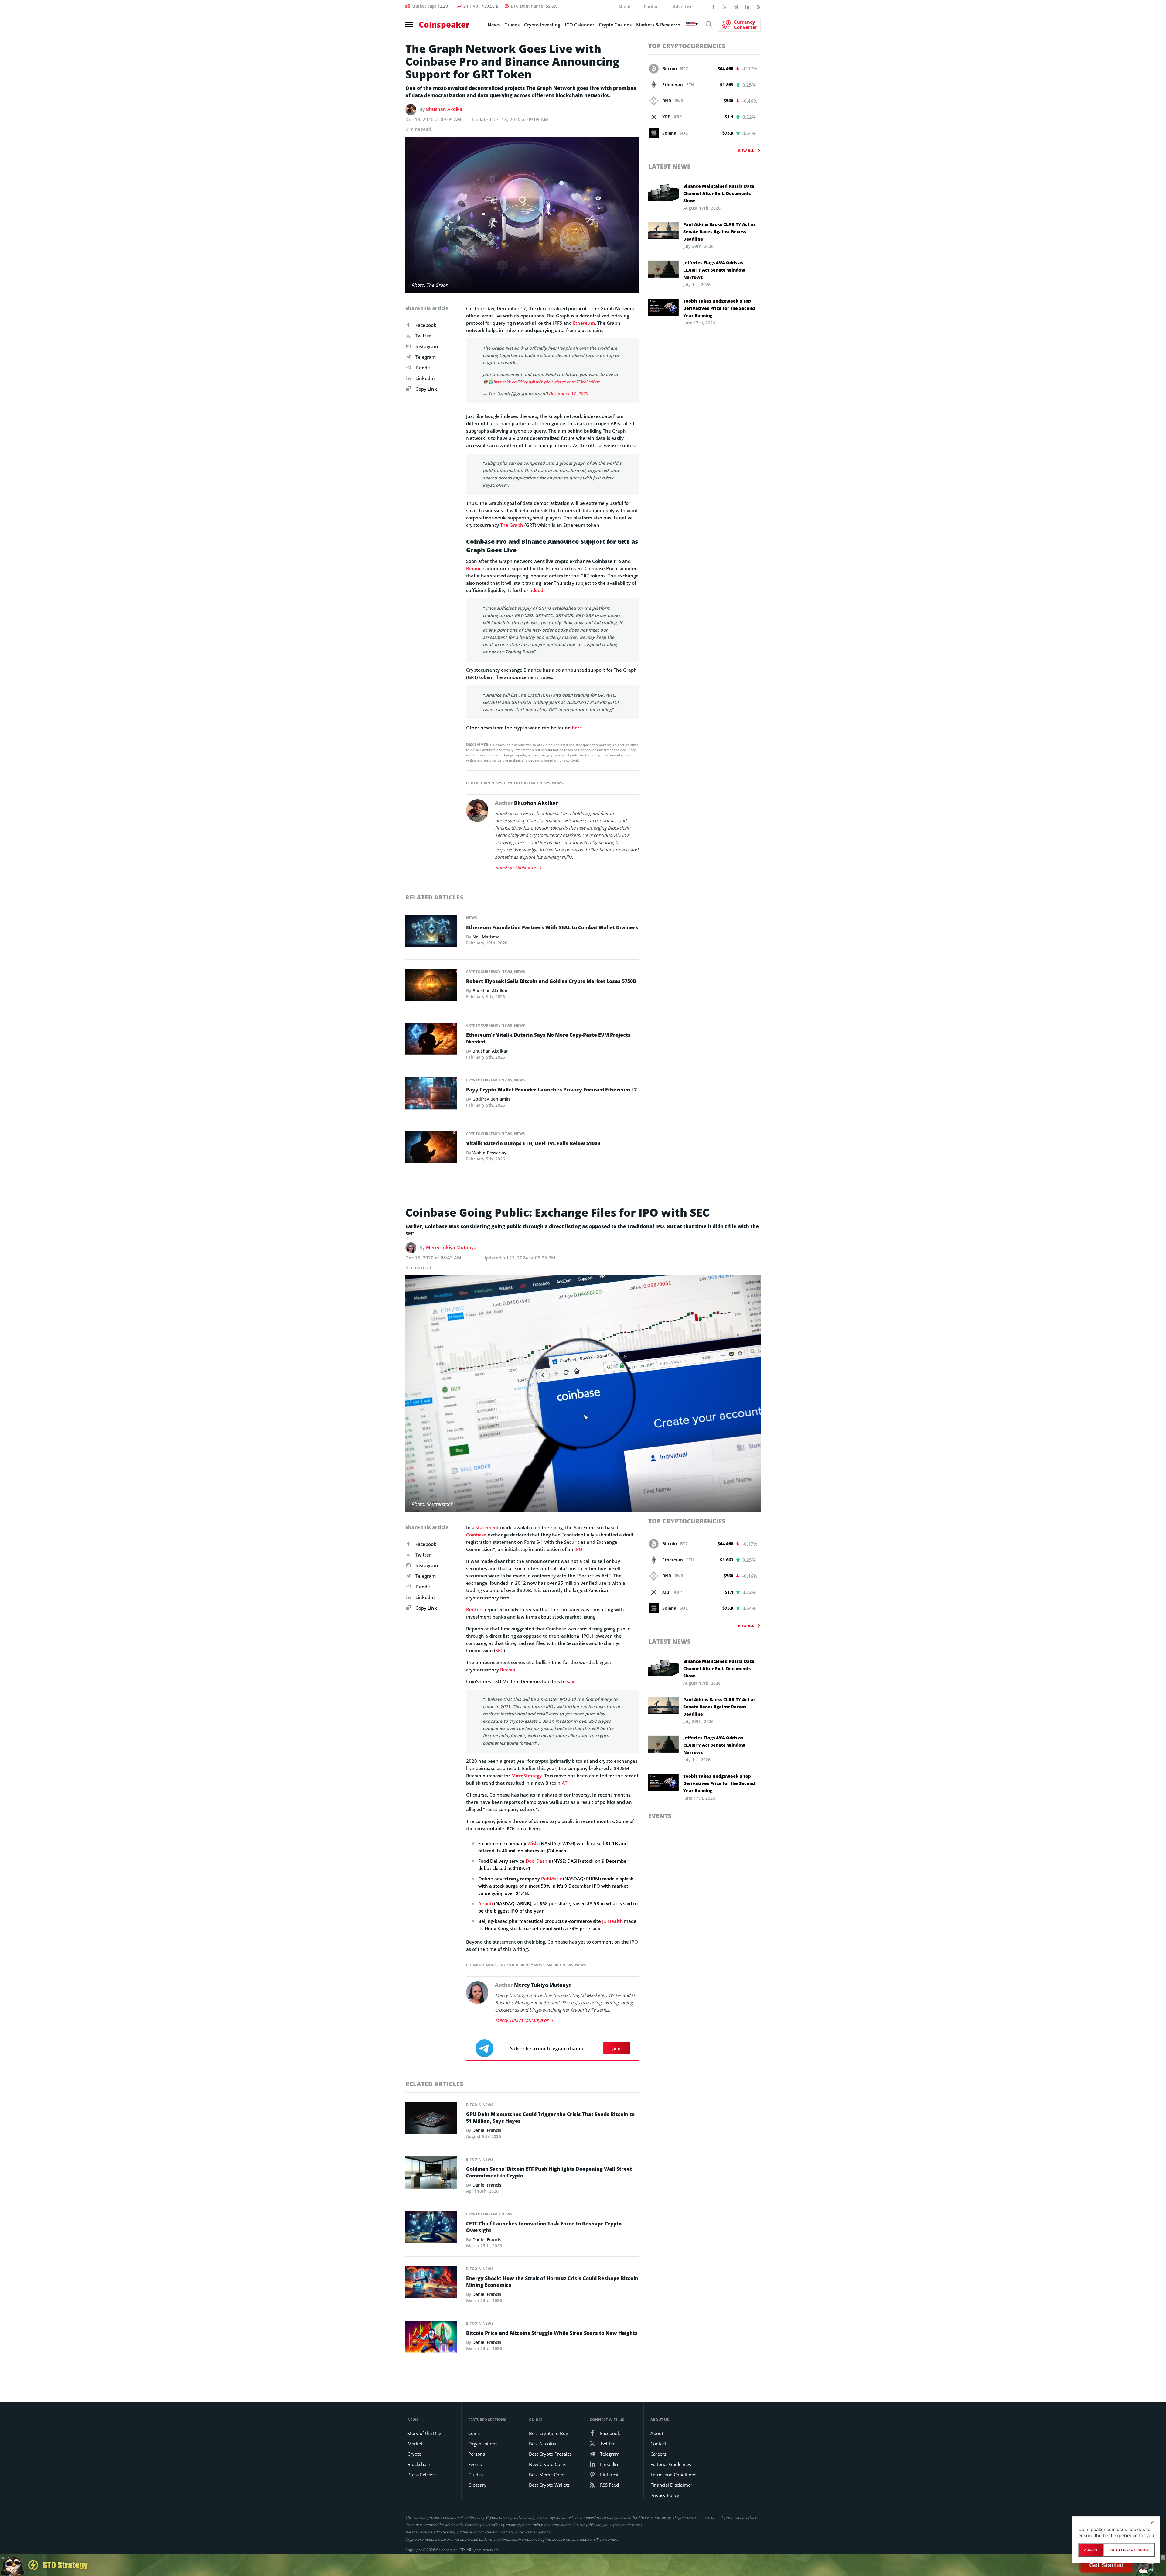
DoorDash (537, 1861)
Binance (475, 568)
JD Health (612, 1921)
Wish (533, 1843)
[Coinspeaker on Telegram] (736, 6)
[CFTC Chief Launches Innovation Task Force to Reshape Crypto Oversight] (431, 2229)
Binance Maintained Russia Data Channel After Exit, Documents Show (719, 193)
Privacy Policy (665, 2495)
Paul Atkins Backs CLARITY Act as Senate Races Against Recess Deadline (719, 232)
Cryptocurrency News (527, 783)
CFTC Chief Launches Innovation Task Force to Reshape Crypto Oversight (544, 2227)
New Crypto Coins (548, 2464)
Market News (560, 1965)
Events (660, 1816)
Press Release (422, 2475)
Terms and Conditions (673, 2475)
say (571, 1681)
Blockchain (419, 2464)
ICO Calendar (580, 25)
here (577, 728)
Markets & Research (658, 25)
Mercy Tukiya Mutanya (451, 1247)
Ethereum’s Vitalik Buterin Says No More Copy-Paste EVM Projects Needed (548, 1038)
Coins (474, 2433)
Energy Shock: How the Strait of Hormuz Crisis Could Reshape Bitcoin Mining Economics (552, 2282)
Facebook (426, 325)
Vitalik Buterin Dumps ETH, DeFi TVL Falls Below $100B (533, 1143)
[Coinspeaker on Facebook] (714, 6)
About (625, 7)
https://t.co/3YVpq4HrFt (518, 382)
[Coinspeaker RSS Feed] (759, 6)
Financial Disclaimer (671, 2485)
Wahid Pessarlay (489, 1153)
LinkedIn (425, 378)
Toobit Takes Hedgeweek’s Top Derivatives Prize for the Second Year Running (719, 308)
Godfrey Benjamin (491, 1099)
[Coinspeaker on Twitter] (725, 6)
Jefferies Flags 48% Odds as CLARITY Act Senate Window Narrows (714, 270)
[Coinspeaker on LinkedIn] (747, 6)
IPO (578, 1549)
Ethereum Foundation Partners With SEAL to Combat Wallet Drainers (552, 927)
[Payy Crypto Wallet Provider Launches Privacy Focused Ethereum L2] (431, 1095)
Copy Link (426, 389)
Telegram (426, 357)
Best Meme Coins (547, 2475)
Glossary (477, 2485)
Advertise (683, 7)
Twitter (423, 336)
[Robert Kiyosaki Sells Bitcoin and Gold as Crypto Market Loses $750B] (431, 986)
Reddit (423, 368)
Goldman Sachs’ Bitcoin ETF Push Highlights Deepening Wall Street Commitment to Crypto (549, 2172)
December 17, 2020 (568, 394)
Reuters (475, 1609)
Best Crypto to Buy (549, 2433)
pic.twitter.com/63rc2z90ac (572, 382)
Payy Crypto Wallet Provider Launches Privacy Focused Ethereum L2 (551, 1090)
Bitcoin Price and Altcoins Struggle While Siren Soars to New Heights (552, 2333)
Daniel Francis (487, 2130)
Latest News (670, 166)
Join (617, 2048)
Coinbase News (481, 1965)
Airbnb (486, 1903)
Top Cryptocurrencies (687, 46)
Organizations (483, 2444)
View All (746, 151)
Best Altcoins (542, 2444)
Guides (512, 25)
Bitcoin (508, 1670)
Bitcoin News (480, 2105)
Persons (477, 2454)
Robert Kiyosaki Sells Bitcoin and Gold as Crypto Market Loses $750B (551, 981)
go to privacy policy (1129, 2550)
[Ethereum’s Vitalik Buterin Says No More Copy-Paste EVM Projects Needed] (431, 1040)
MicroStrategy (527, 1776)
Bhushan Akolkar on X (518, 867)
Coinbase (476, 1535)
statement (487, 1527)
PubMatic (551, 1879)
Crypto (414, 2454)
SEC (499, 1650)
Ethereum (584, 323)
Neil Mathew (486, 937)
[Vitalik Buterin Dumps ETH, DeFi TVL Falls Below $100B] (431, 1149)
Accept (1091, 2550)
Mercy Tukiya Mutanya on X (524, 2020)
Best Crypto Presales (550, 2454)
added (536, 590)
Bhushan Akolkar (445, 109)
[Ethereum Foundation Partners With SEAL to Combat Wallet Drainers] (431, 933)
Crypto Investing (542, 25)
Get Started (1106, 2565)
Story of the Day (424, 2433)
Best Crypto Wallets (549, 2485)
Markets (416, 2444)
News (494, 25)
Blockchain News (484, 783)
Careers (658, 2454)
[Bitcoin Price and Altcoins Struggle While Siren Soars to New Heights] (431, 2338)
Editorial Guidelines (671, 2464)
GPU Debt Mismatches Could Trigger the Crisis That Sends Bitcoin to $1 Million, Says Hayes (550, 2118)
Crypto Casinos (615, 25)
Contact (652, 7)
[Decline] (1152, 2523)
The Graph (512, 525)
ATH (566, 1783)
